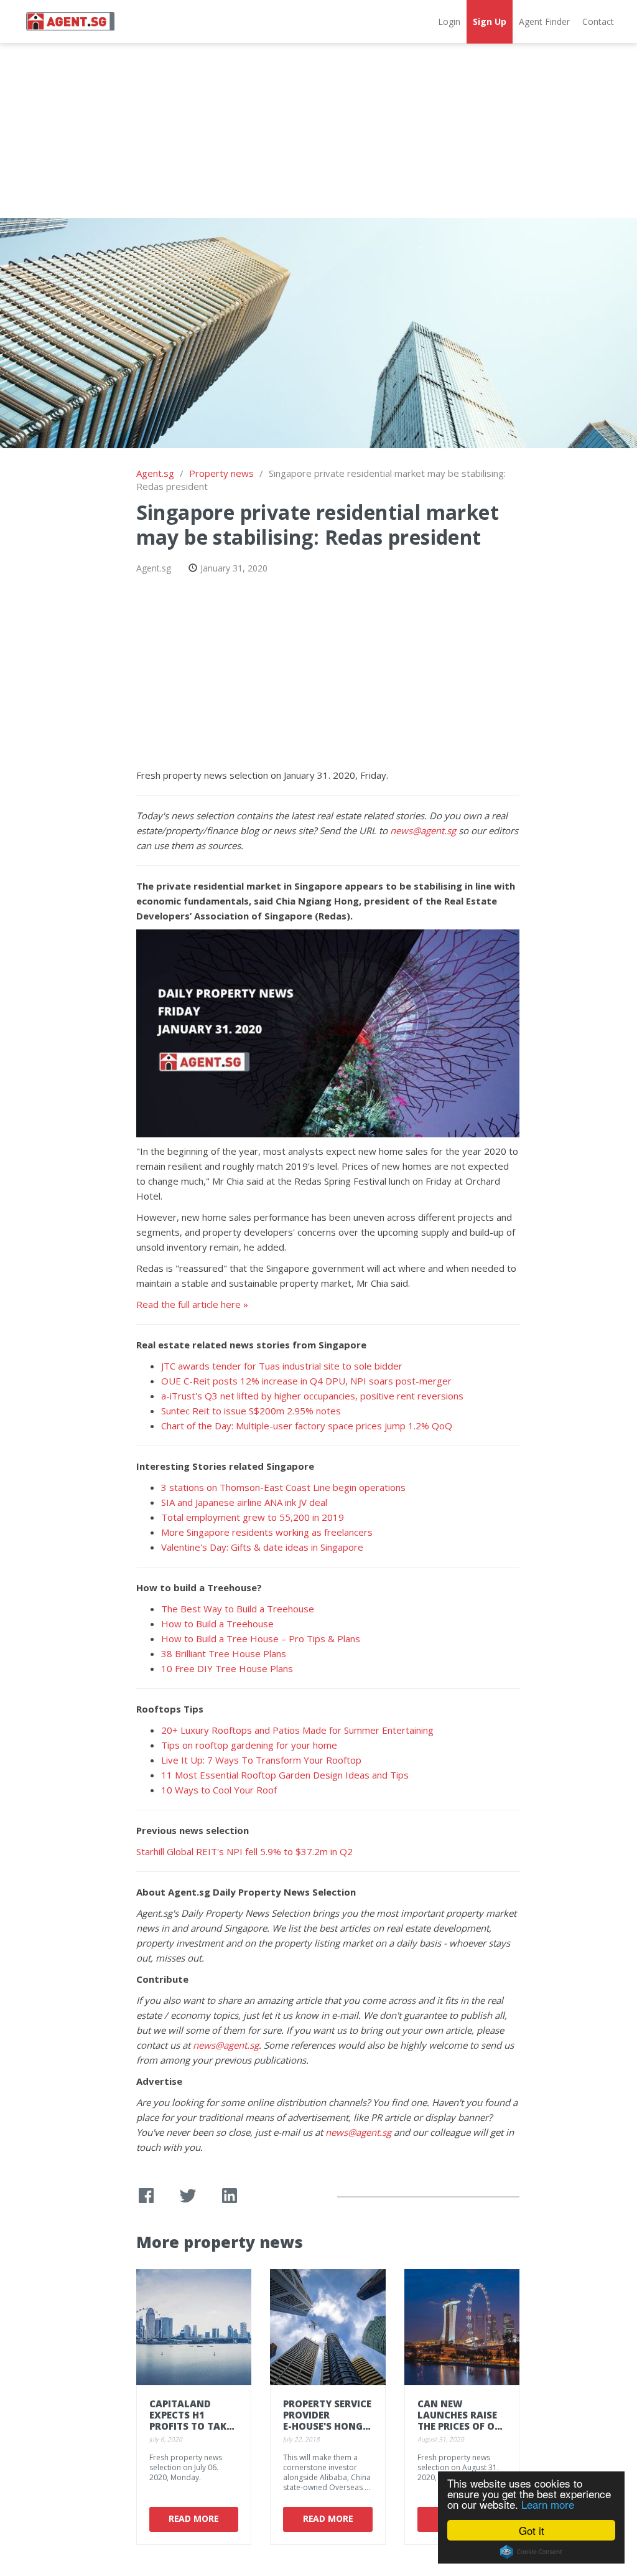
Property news (221, 473)
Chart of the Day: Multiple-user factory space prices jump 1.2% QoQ (307, 1426)
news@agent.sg (423, 830)
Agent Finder (544, 21)
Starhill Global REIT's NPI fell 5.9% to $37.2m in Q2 (244, 1851)
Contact (598, 21)
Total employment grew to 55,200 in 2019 (253, 1517)
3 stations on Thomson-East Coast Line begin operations (283, 1487)
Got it (532, 2530)
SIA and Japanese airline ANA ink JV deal (244, 1502)
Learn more (548, 2504)
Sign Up (490, 21)
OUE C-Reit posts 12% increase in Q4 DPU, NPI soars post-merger (306, 1381)
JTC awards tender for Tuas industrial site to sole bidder (282, 1366)
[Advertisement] (318, 131)
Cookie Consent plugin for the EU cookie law (531, 2552)
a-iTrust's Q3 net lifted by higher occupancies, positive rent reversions (312, 1396)
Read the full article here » (192, 1304)
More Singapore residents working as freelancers (267, 1532)
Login (449, 21)
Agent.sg (155, 473)
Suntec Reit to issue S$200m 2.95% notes (251, 1411)
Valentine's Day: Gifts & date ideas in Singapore (262, 1547)
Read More (193, 2518)
